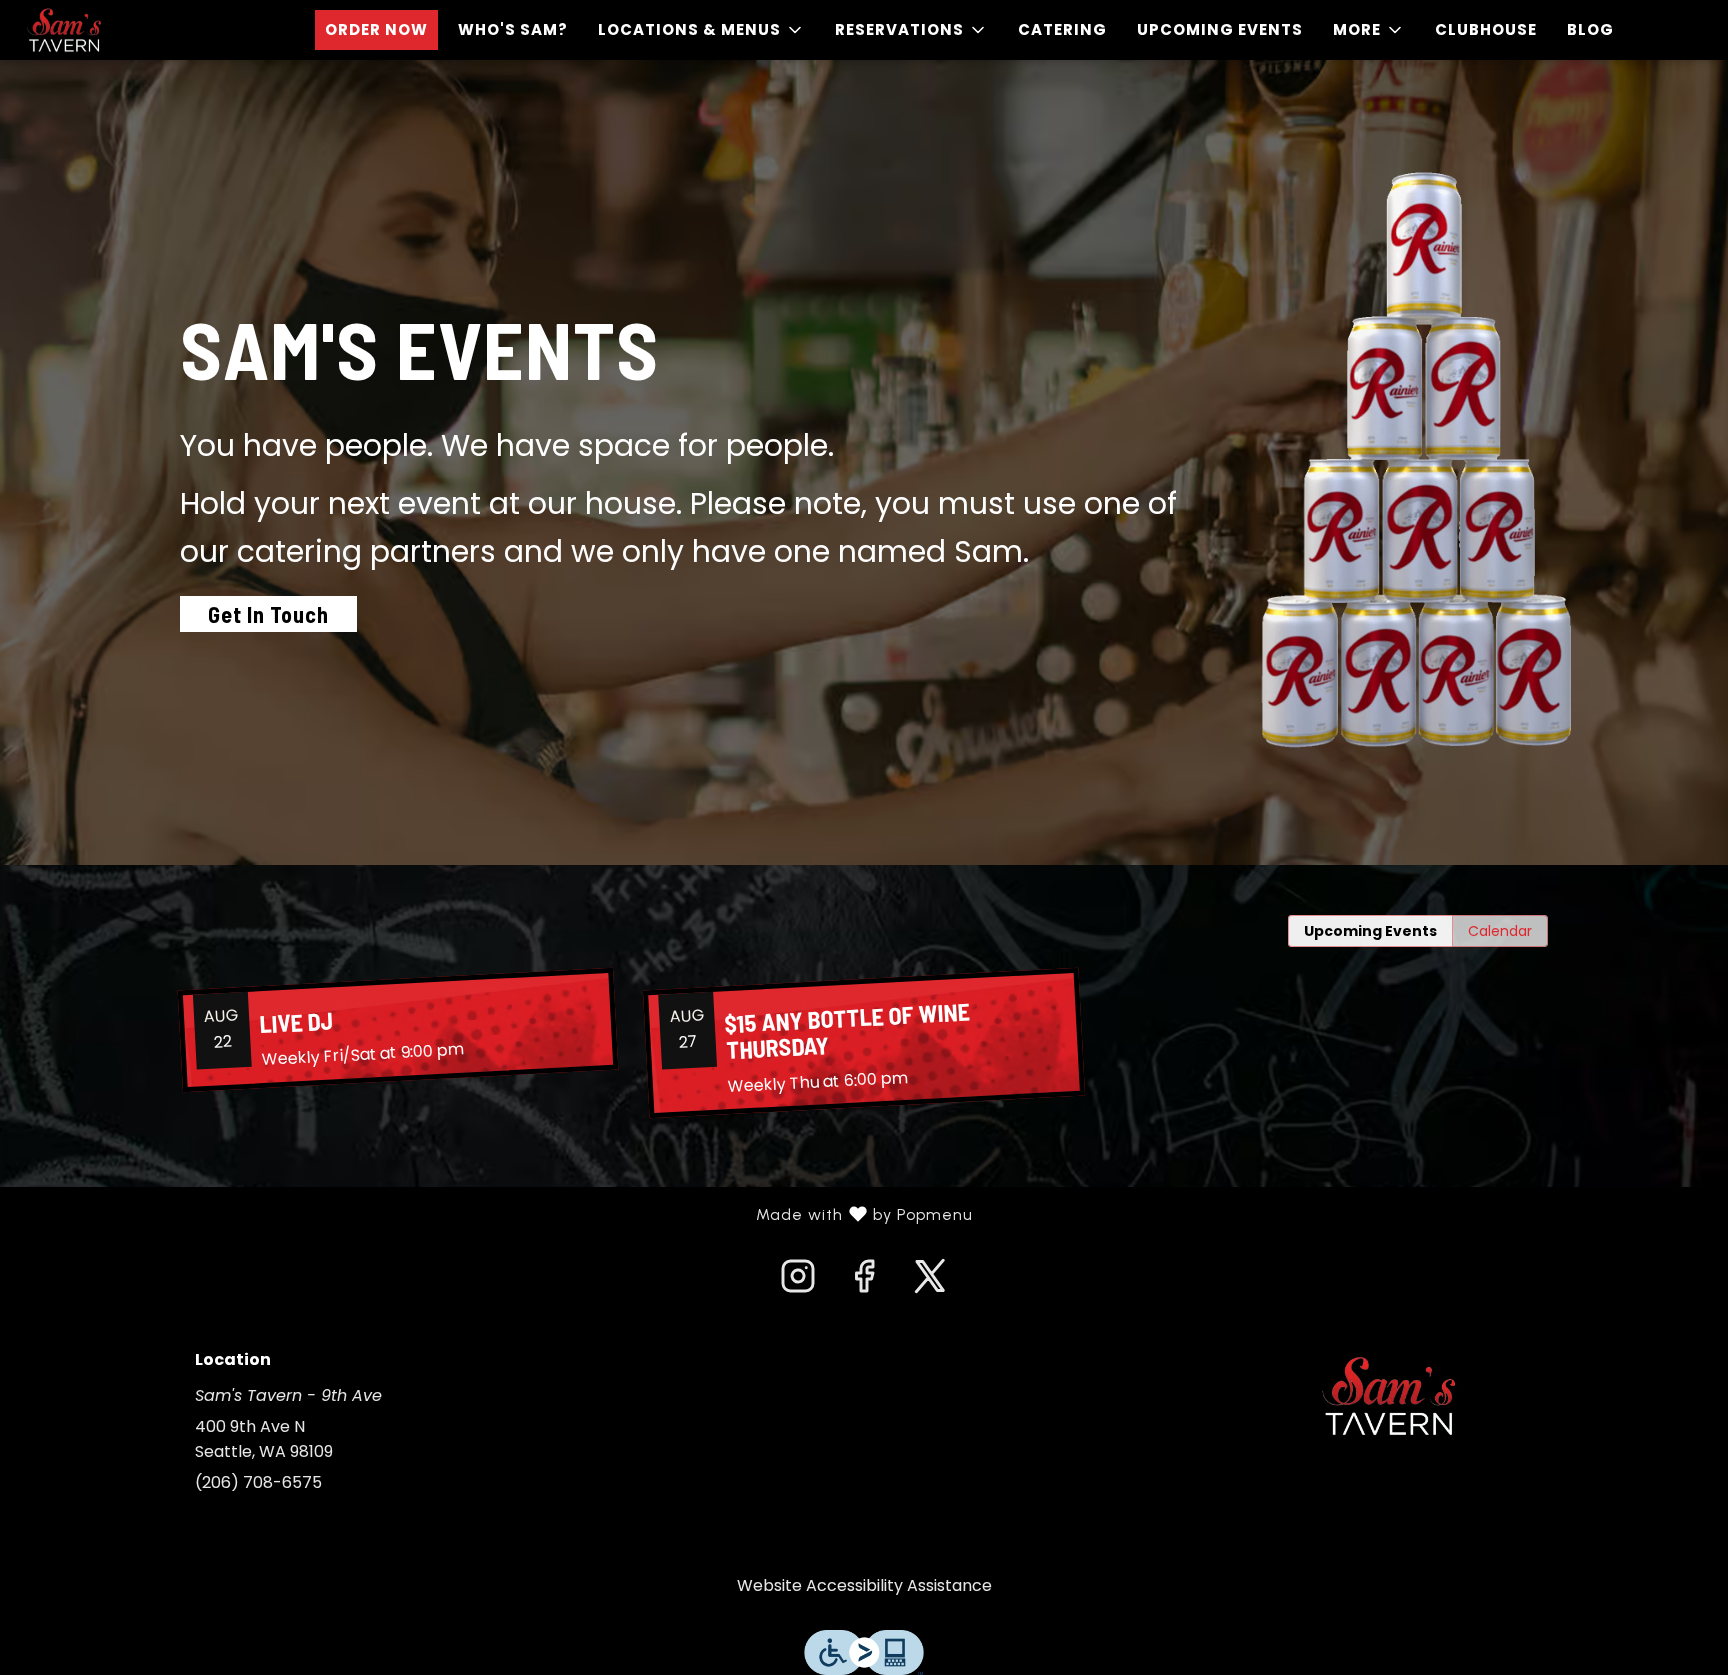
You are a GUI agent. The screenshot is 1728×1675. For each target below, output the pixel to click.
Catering (1062, 29)
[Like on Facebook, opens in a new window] (864, 1282)
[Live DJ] (398, 1030)
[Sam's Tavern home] (106, 30)
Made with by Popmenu (494, 1215)
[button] (701, 30)
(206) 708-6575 (258, 1482)
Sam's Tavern (1389, 1396)
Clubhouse (1486, 29)
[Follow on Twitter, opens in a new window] (930, 1282)
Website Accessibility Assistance (864, 1585)
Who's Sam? (513, 29)
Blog (1590, 29)
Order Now (376, 29)
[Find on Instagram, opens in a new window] (798, 1282)
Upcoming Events (1220, 29)
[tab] (1370, 931)
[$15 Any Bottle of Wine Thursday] (864, 1043)
